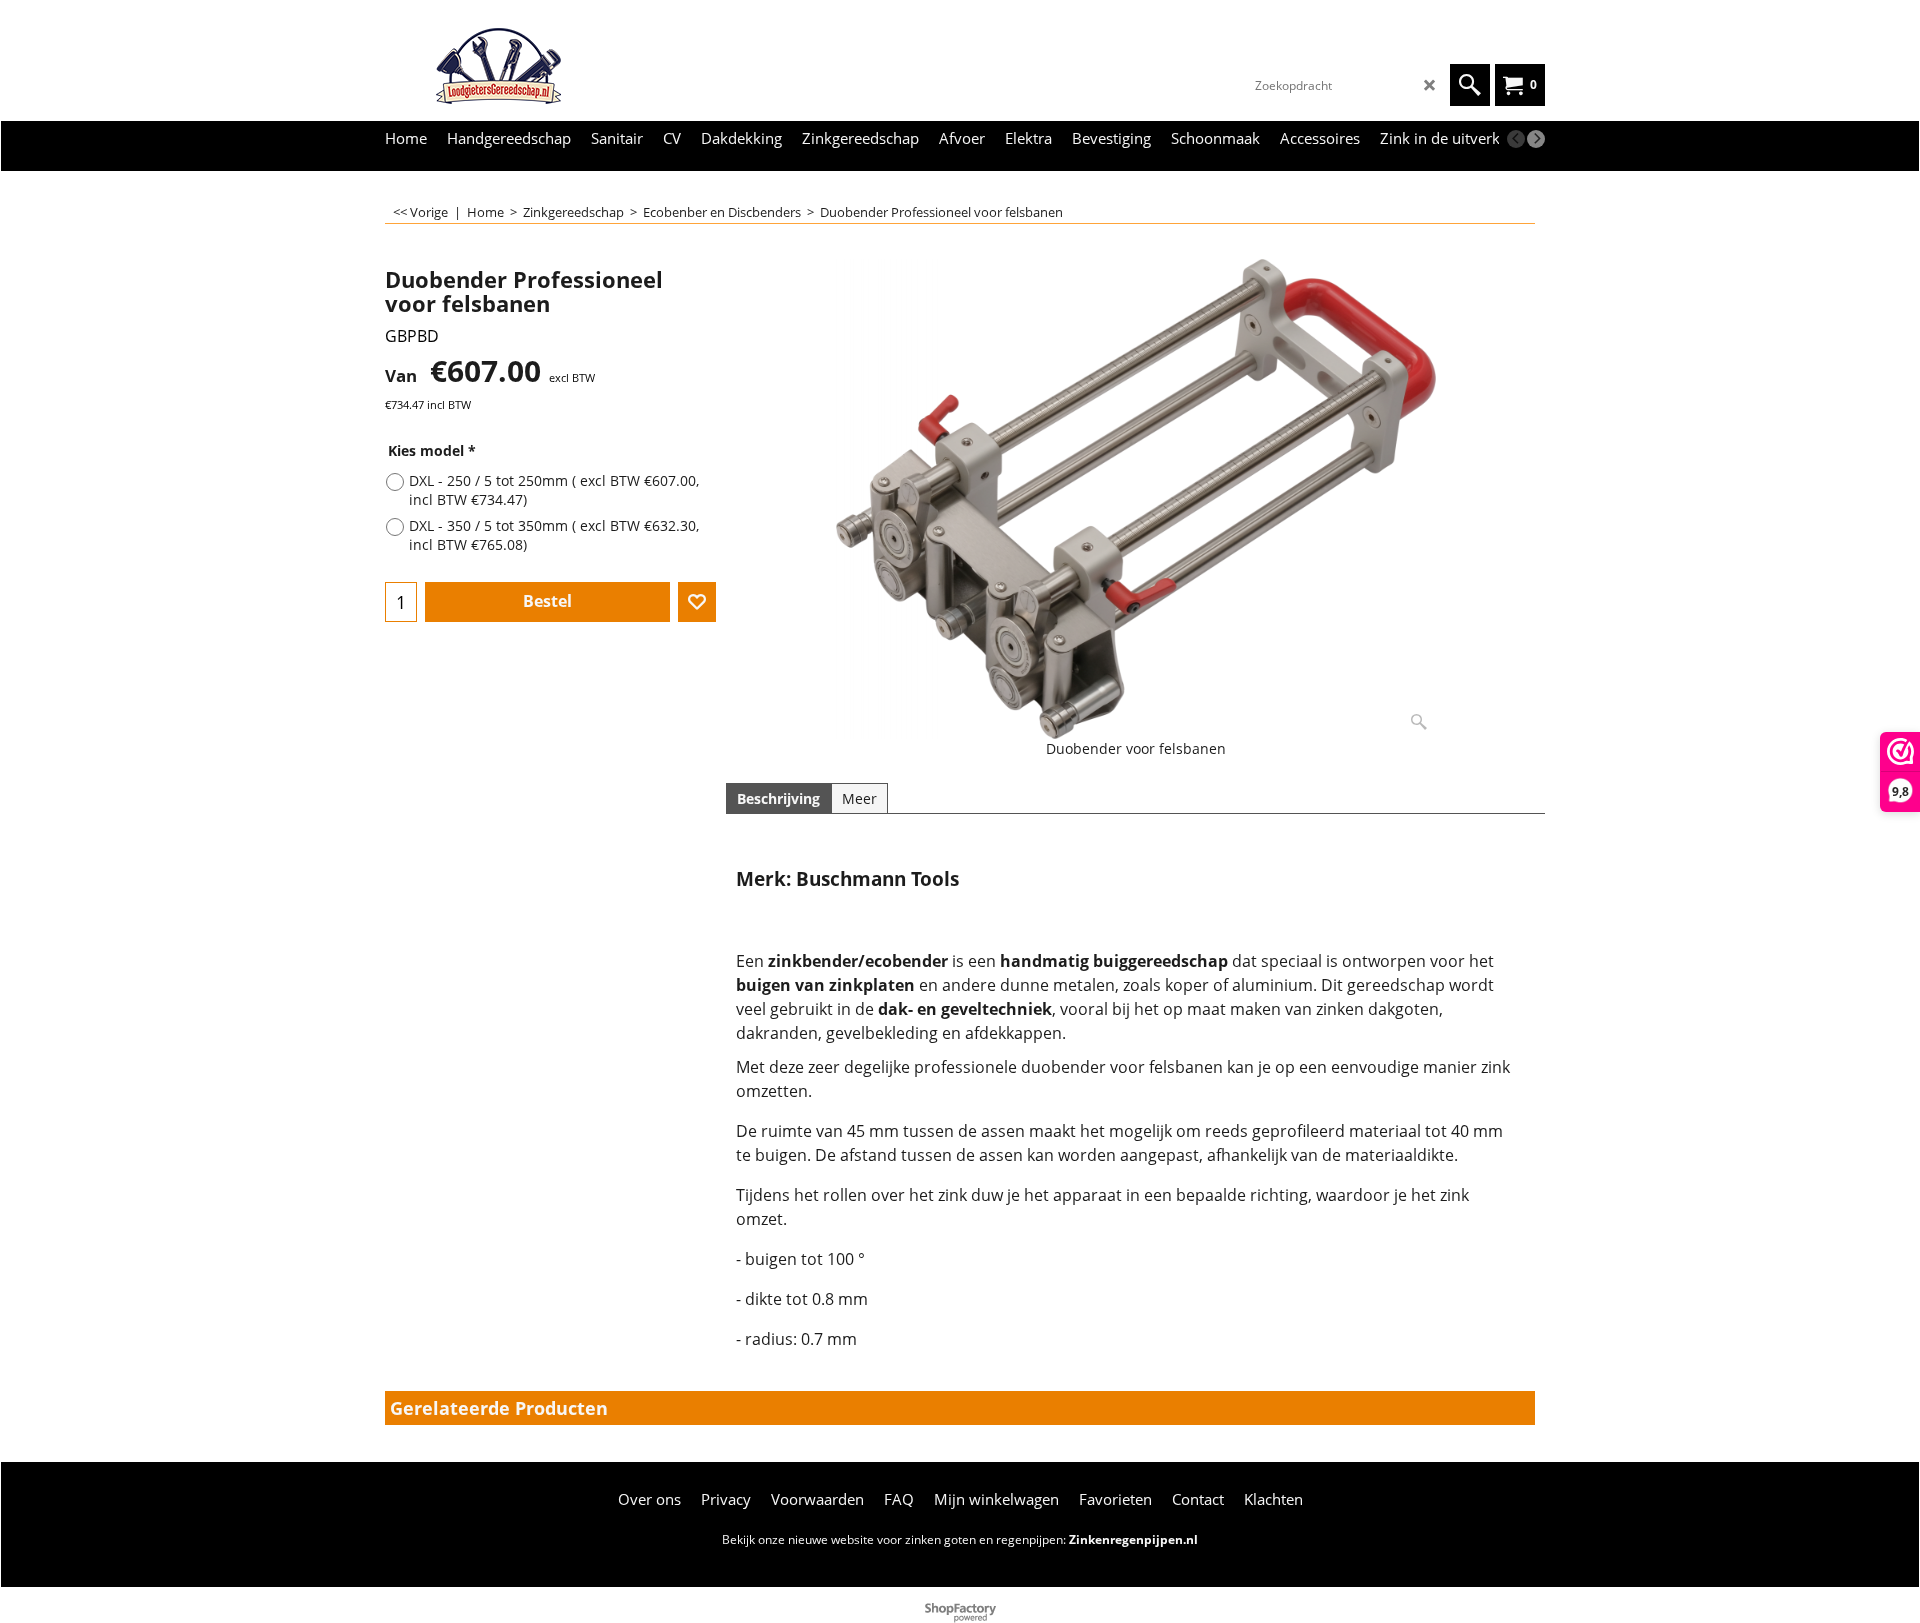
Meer (859, 798)
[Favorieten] (697, 602)
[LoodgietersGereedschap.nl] (525, 66)
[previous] (1516, 139)
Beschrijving (778, 798)
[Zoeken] (1470, 85)
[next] (1536, 139)
